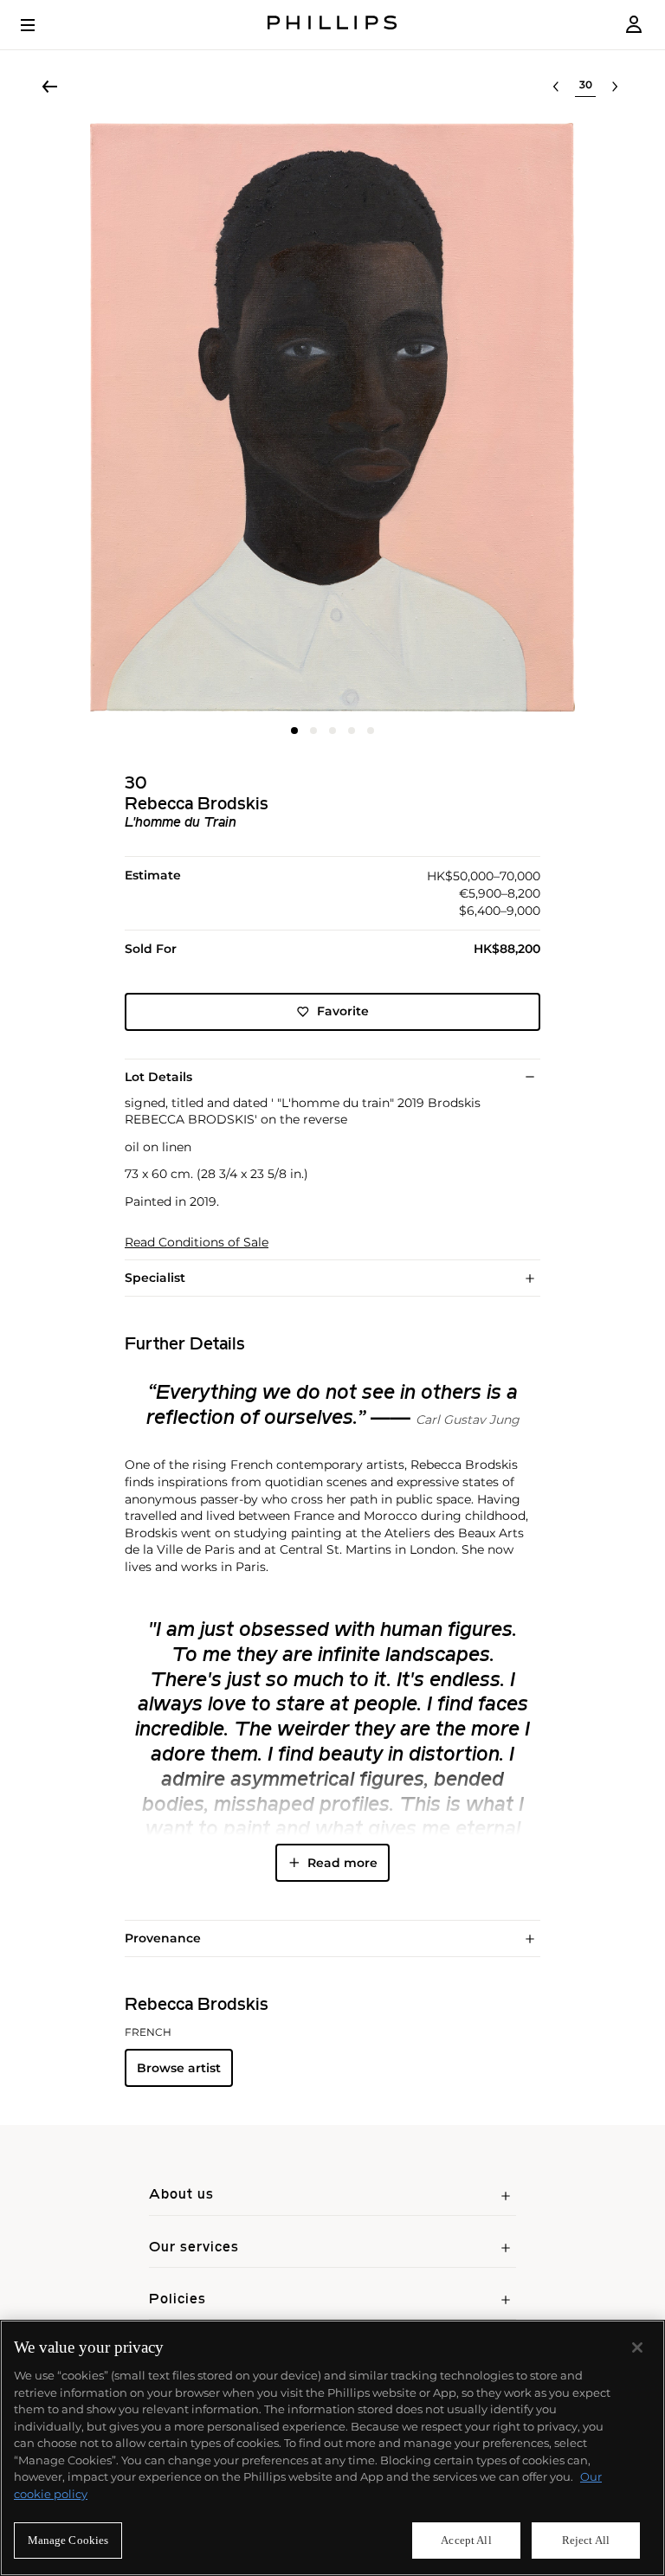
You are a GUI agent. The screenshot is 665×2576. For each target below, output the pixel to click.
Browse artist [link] (179, 2068)
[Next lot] (615, 87)
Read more (342, 1863)
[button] (332, 417)
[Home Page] (332, 25)
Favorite (343, 1011)
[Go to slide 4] (352, 731)
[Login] (634, 25)
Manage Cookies (68, 2540)
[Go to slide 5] (371, 731)
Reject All (586, 2540)
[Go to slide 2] (313, 731)
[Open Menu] (40, 25)
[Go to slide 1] (294, 731)
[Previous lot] (556, 87)
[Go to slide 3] (332, 731)
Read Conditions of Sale (197, 1243)
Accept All (466, 2540)
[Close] (637, 2347)
